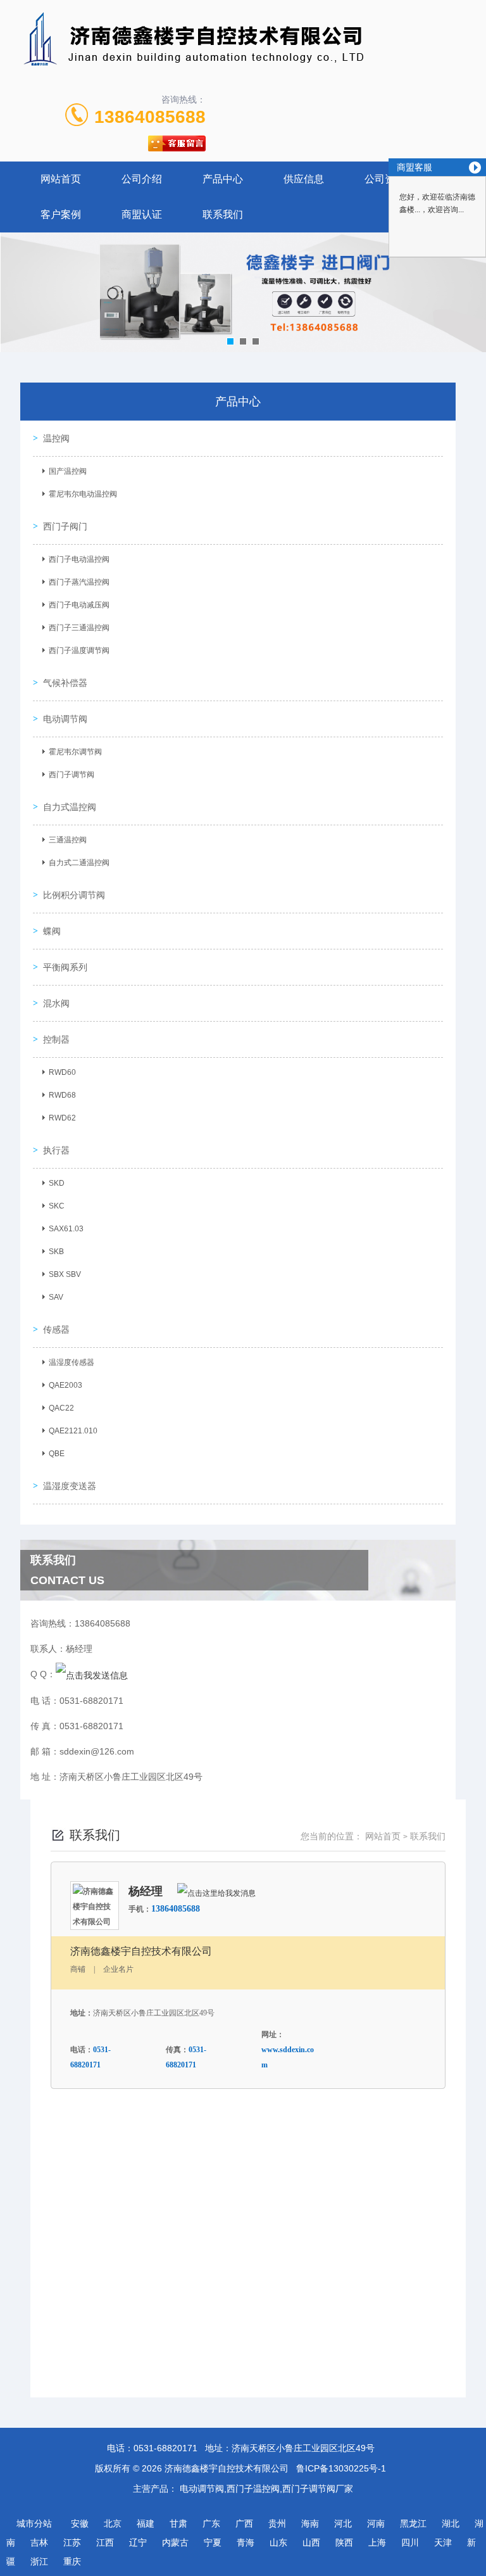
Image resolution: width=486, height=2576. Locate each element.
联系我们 (223, 214)
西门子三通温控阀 (79, 628)
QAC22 (61, 1408)
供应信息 (304, 179)
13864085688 (150, 117)
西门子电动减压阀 (79, 605)
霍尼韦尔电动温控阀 (83, 494)
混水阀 (56, 1003)
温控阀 (56, 438)
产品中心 (223, 179)
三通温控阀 (68, 840)
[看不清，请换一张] (242, 2331)
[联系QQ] (92, 1674)
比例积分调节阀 (74, 895)
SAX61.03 (66, 1229)
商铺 (78, 1969)
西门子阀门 (65, 526)
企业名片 (118, 1969)
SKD (57, 1183)
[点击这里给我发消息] (216, 1893)
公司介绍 (142, 179)
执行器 (56, 1150)
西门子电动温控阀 (79, 559)
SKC (57, 1206)
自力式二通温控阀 (79, 863)
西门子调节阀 (72, 775)
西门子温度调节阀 (79, 650)
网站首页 (61, 179)
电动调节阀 (65, 719)
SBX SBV (65, 1274)
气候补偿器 (65, 683)
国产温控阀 (68, 471)
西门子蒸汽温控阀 (79, 582)
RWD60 (62, 1072)
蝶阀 (52, 931)
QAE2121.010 (73, 1431)
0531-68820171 (165, 2448)
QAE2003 (65, 1385)
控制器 (56, 1039)
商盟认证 (142, 214)
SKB (56, 1252)
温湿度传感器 (72, 1362)
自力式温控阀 (70, 807)
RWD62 (62, 1118)
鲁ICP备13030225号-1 (341, 2468)
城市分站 (34, 2523)
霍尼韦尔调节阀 (75, 752)
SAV (56, 1297)
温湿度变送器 (70, 1486)
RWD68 (62, 1095)
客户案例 (61, 214)
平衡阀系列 (65, 967)
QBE (57, 1454)
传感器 (56, 1329)
